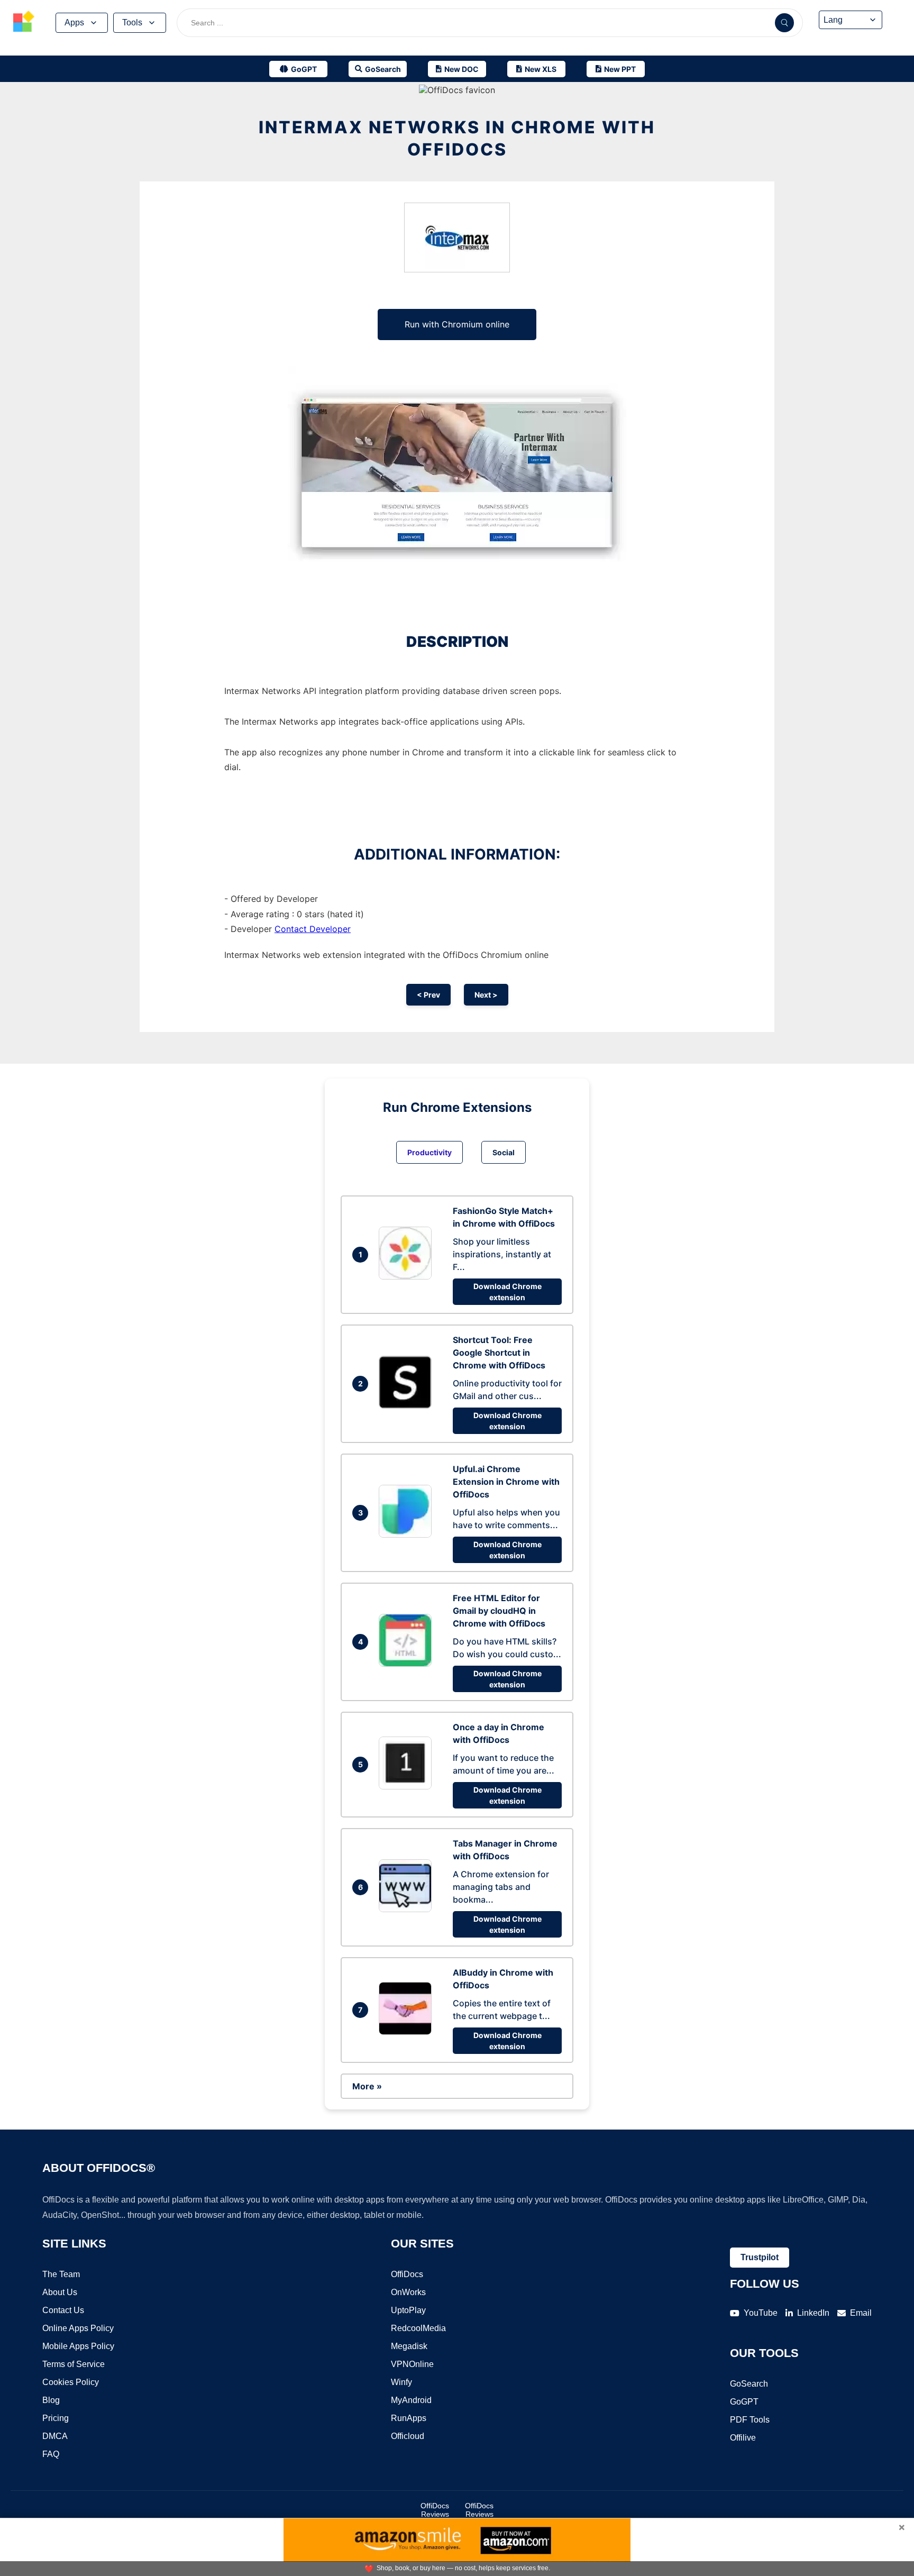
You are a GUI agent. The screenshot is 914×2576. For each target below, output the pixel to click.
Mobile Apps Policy (78, 2346)
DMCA (55, 2436)
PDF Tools (750, 2420)
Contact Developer (313, 929)
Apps (74, 22)
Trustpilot (760, 2257)
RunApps (409, 2418)
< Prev (428, 995)
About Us (60, 2292)
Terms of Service (74, 2364)
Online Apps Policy (78, 2328)
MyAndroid (411, 2400)
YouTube (761, 2313)
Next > (486, 995)
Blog (51, 2400)
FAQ (51, 2454)
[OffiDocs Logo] (24, 23)
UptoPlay (408, 2310)
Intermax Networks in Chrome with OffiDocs (457, 138)
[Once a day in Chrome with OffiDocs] (408, 1786)
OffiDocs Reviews (435, 2510)
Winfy (401, 2382)
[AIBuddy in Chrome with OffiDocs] (408, 2032)
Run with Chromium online (457, 324)
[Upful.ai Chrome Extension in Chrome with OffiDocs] (408, 1534)
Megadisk (409, 2346)
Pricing (56, 2418)
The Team (61, 2274)
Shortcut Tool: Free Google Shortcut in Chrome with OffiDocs (499, 1353)
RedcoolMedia (418, 2328)
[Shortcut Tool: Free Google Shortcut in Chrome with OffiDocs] (408, 1405)
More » (367, 2086)
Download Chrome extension (508, 1292)
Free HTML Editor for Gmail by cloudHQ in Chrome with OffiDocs (499, 1611)
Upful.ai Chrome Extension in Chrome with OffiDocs (506, 1482)
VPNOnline (412, 2364)
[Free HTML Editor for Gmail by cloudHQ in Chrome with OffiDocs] (408, 1664)
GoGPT (744, 2402)
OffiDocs (407, 2274)
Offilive (743, 2438)
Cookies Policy (71, 2382)
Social (504, 1152)
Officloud (408, 2436)
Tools (132, 22)
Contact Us (63, 2310)
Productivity (429, 1152)
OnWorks (408, 2292)
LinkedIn (813, 2313)
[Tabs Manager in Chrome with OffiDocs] (408, 1909)
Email (861, 2313)
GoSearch (749, 2384)
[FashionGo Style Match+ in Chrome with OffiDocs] (408, 1276)
